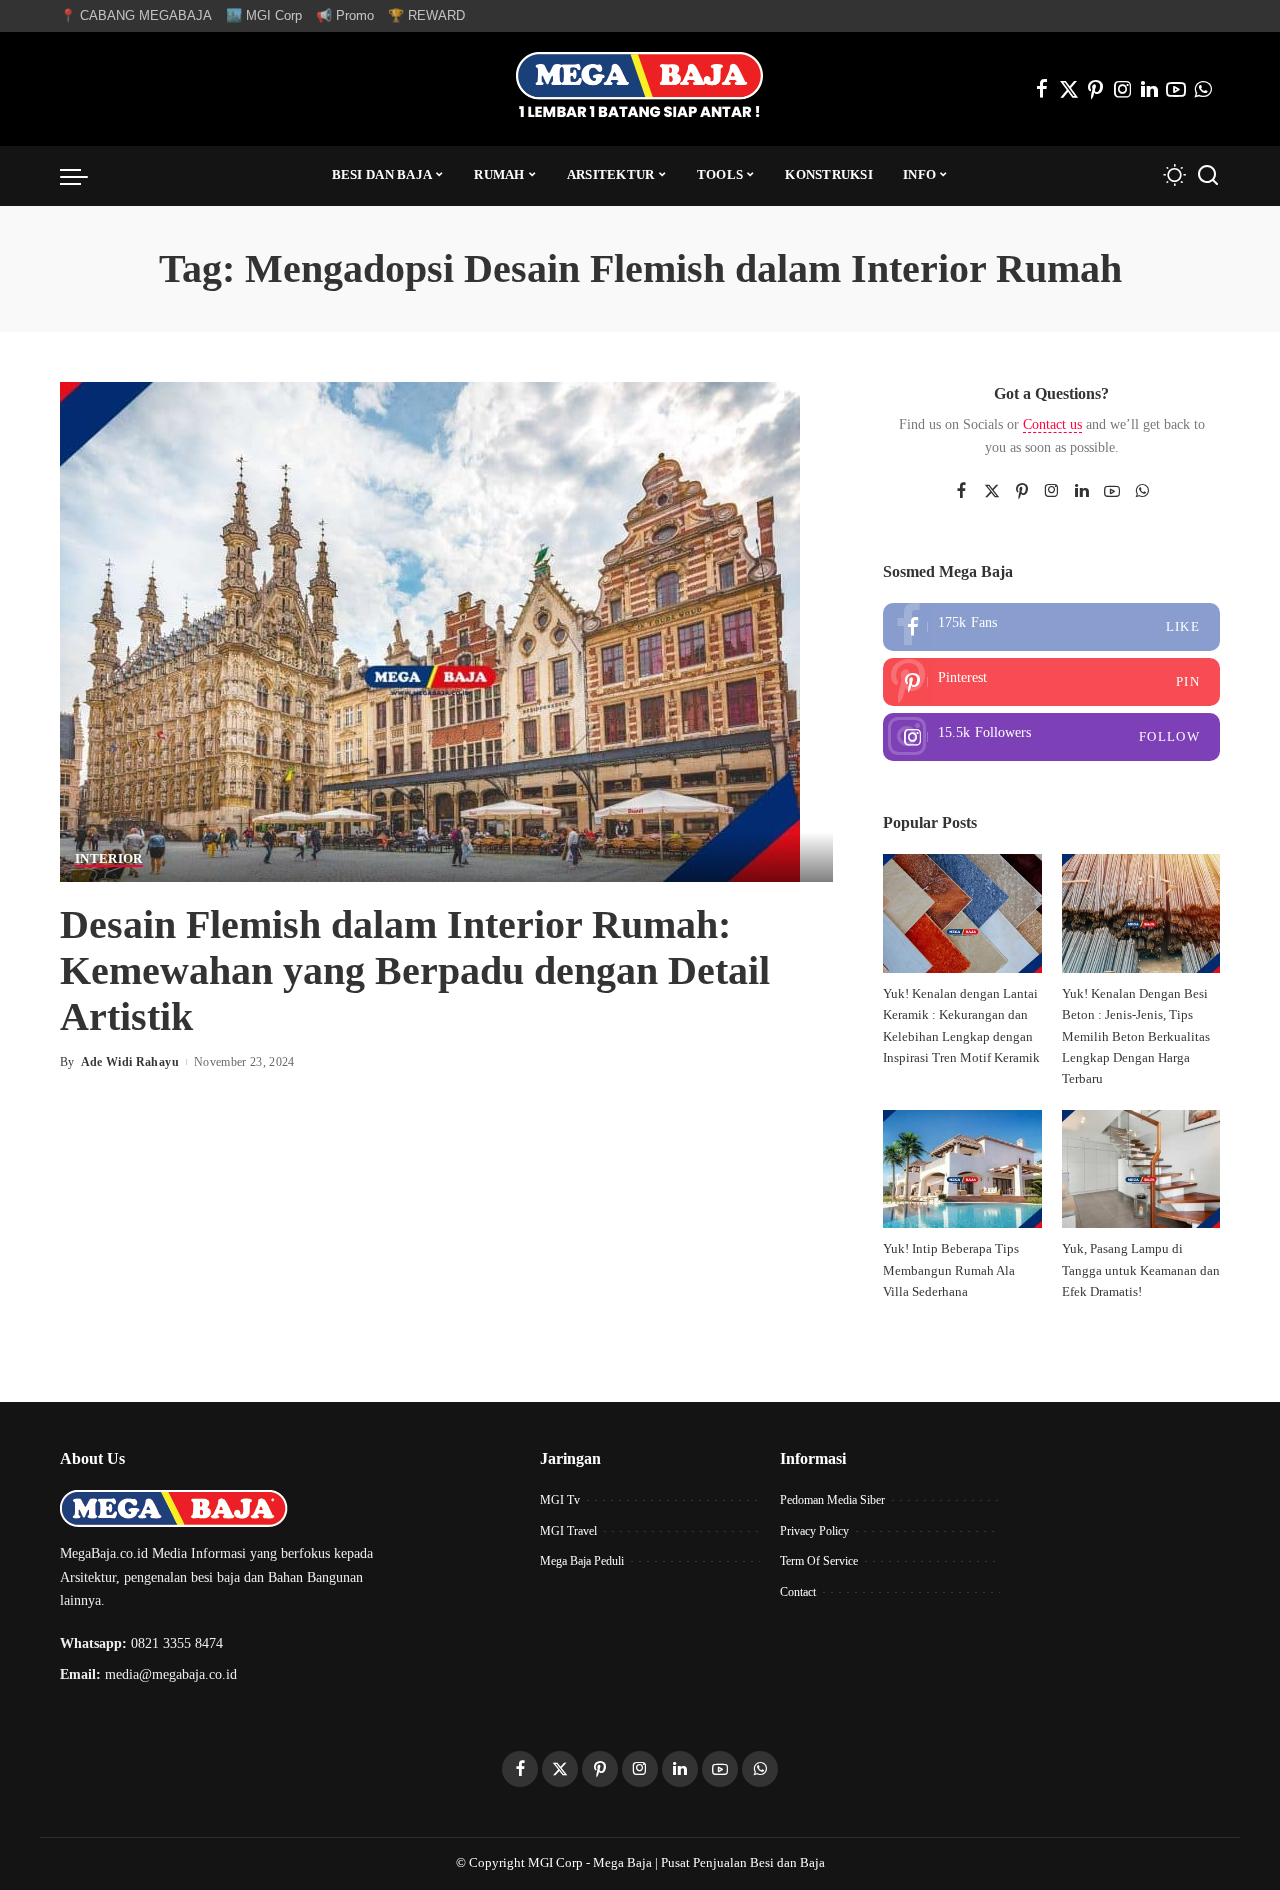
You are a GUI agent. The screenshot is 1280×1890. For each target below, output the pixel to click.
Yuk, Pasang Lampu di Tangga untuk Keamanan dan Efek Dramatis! (1141, 1270)
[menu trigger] (84, 176)
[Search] (1208, 176)
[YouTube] (1176, 89)
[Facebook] (1042, 89)
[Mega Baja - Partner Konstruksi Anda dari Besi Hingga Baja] (639, 89)
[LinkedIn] (1149, 89)
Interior (109, 859)
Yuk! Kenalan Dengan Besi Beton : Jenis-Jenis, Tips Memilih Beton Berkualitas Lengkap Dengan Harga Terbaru (1136, 1036)
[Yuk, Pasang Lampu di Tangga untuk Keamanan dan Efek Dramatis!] (1141, 1169)
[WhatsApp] (1203, 89)
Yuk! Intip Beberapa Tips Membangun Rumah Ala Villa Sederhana (951, 1270)
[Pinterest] (1096, 89)
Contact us (1052, 424)
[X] (1069, 89)
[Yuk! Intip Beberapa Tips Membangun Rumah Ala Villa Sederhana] (962, 1169)
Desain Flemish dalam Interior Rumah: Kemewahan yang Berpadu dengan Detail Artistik (415, 970)
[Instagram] (1123, 89)
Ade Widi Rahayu (130, 1062)
